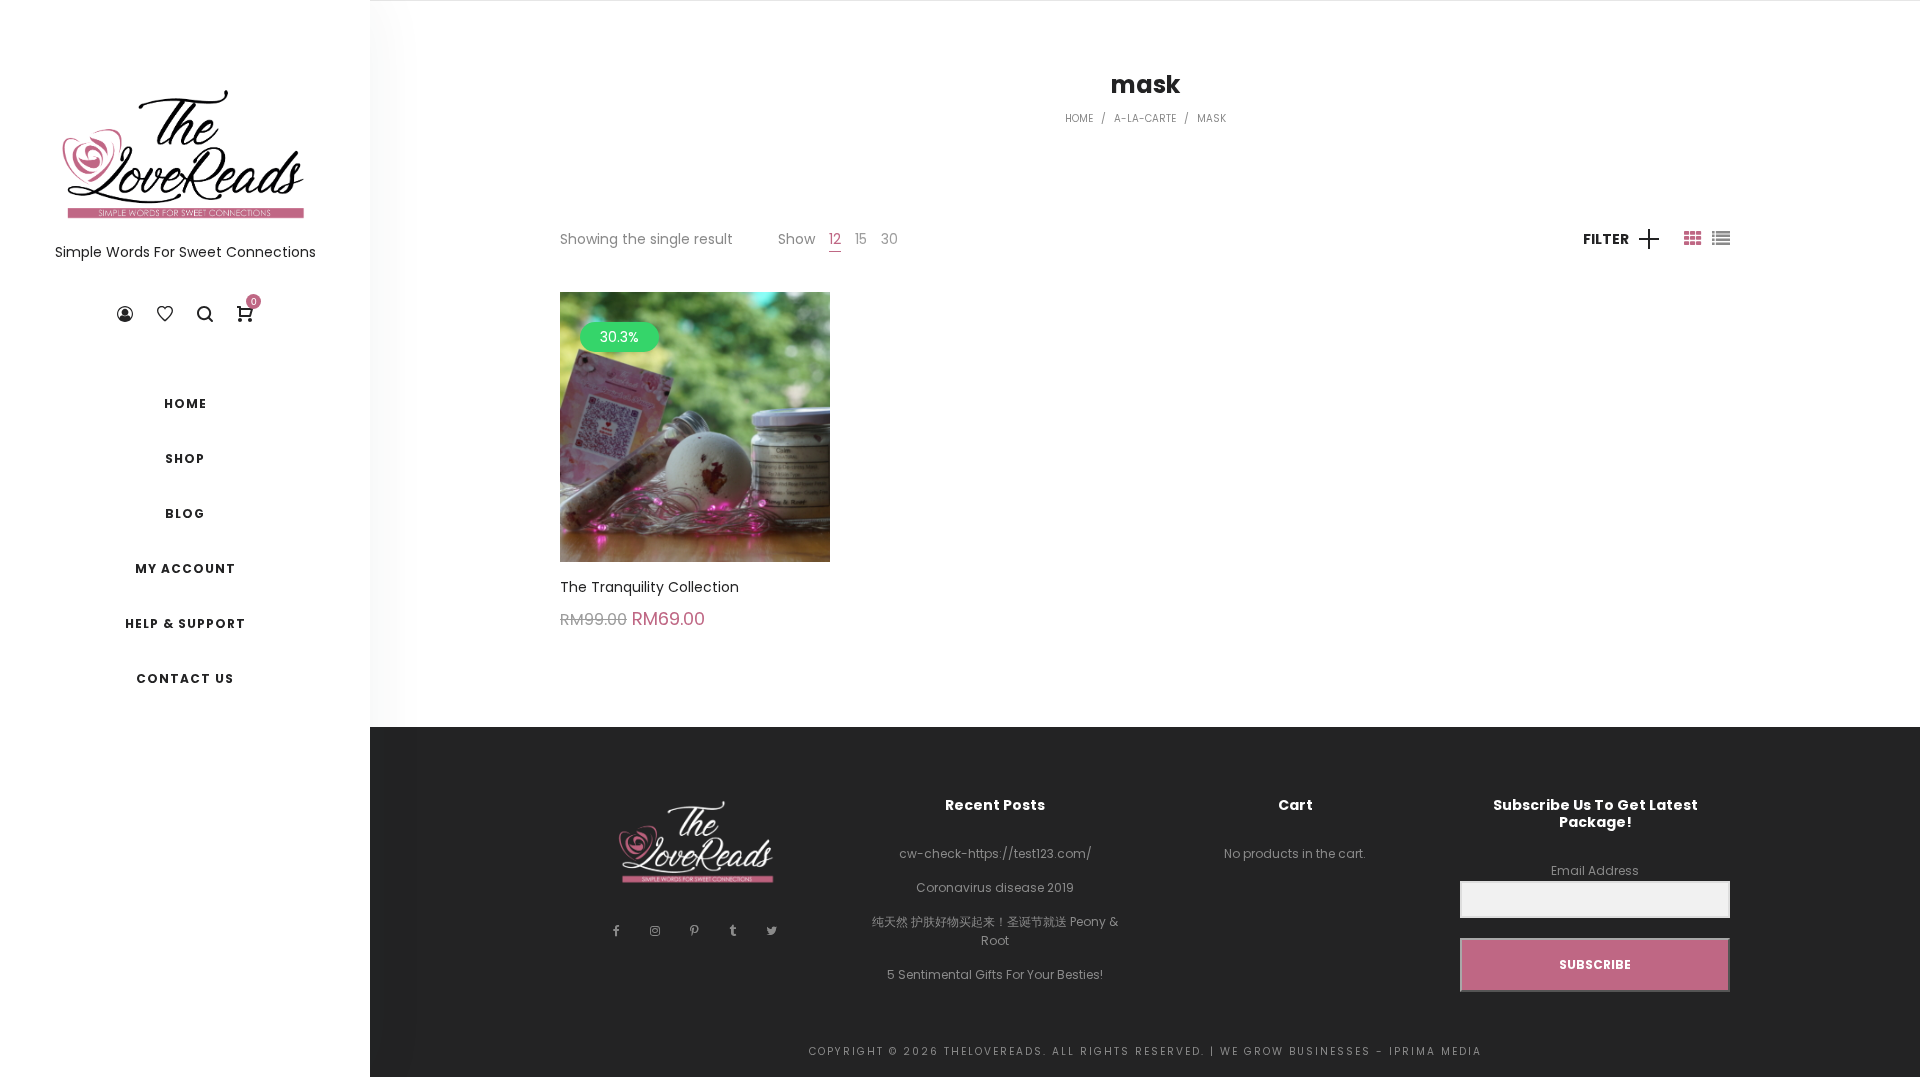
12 (835, 239)
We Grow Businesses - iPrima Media (1351, 1051)
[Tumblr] (732, 930)
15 (861, 239)
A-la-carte (1145, 118)
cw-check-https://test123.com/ (995, 853)
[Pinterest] (694, 930)
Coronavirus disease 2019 (995, 887)
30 (889, 239)
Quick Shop (695, 416)
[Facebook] (616, 930)
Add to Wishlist (800, 322)
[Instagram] (655, 930)
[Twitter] (771, 930)
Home (1079, 118)
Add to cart (695, 491)
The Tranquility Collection (649, 587)
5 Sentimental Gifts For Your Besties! (995, 974)
